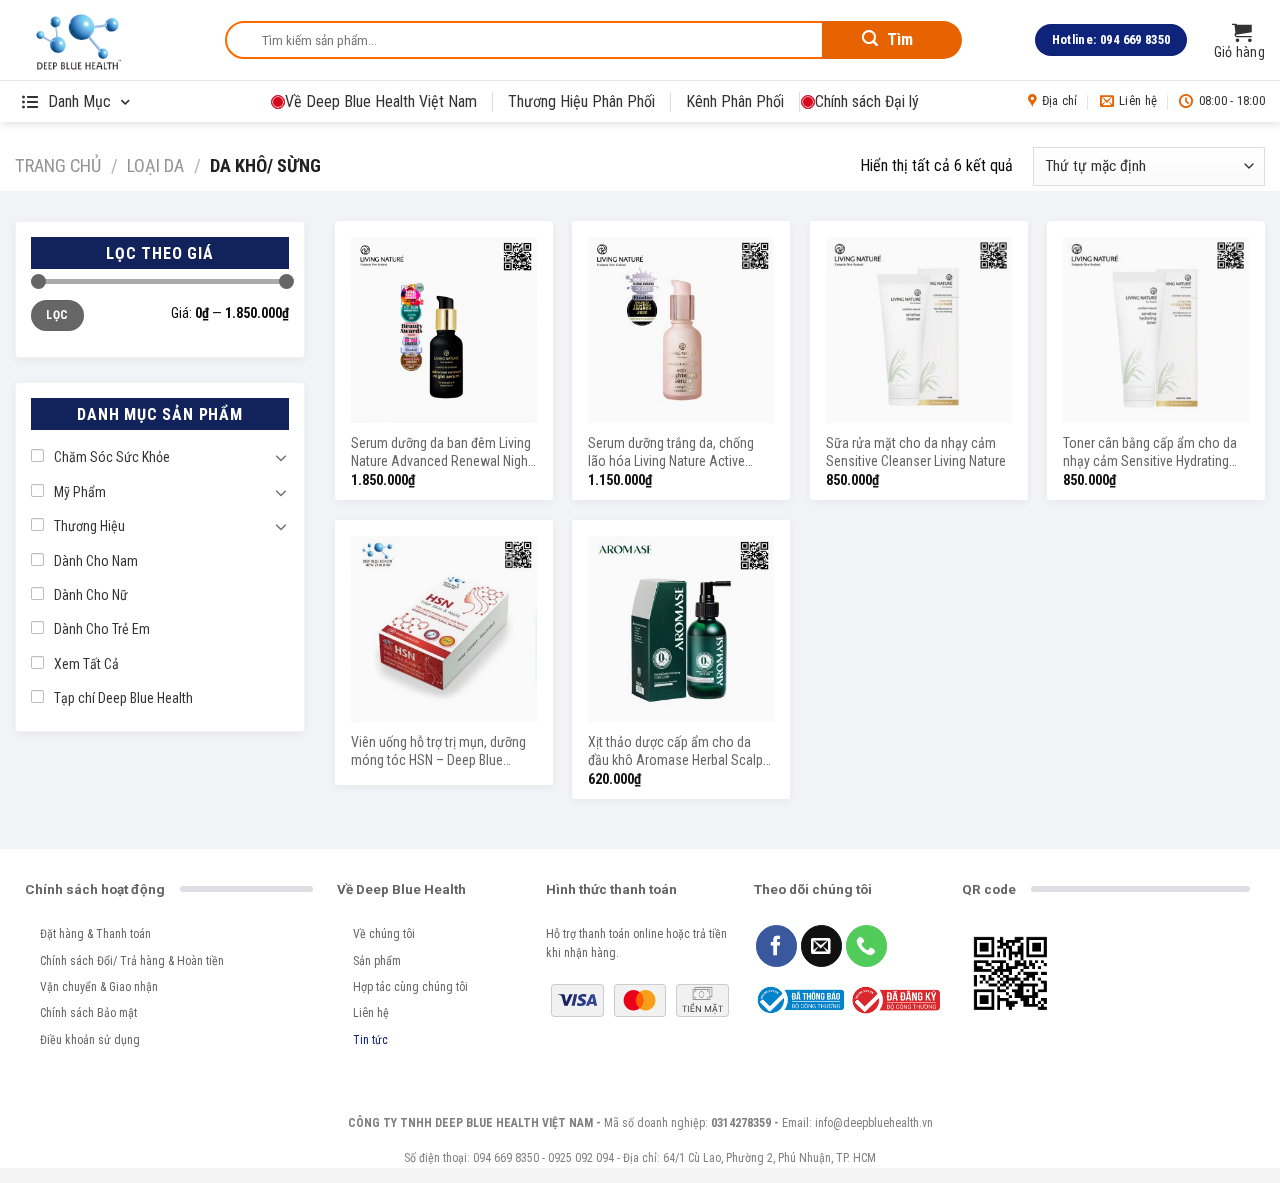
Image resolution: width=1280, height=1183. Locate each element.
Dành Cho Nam (96, 561)
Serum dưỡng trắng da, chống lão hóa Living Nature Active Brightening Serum (671, 453)
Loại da (155, 165)
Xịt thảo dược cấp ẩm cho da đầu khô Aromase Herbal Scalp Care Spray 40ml (675, 752)
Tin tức (370, 1040)
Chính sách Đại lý (867, 101)
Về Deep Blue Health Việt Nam (381, 101)
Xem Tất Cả (86, 664)
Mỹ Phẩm (80, 492)
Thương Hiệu (89, 526)
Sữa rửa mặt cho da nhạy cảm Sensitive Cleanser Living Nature (916, 452)
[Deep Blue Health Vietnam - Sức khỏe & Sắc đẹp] (105, 40)
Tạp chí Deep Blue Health (123, 698)
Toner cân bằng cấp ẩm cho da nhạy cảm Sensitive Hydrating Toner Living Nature (1150, 453)
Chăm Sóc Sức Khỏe (112, 457)
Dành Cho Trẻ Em (102, 629)
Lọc (57, 315)
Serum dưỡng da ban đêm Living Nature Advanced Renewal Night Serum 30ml (441, 453)
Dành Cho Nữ (91, 595)
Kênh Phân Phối (735, 101)
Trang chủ (58, 165)
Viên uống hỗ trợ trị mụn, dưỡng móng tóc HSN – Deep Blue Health (438, 752)
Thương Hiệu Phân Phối (581, 101)
